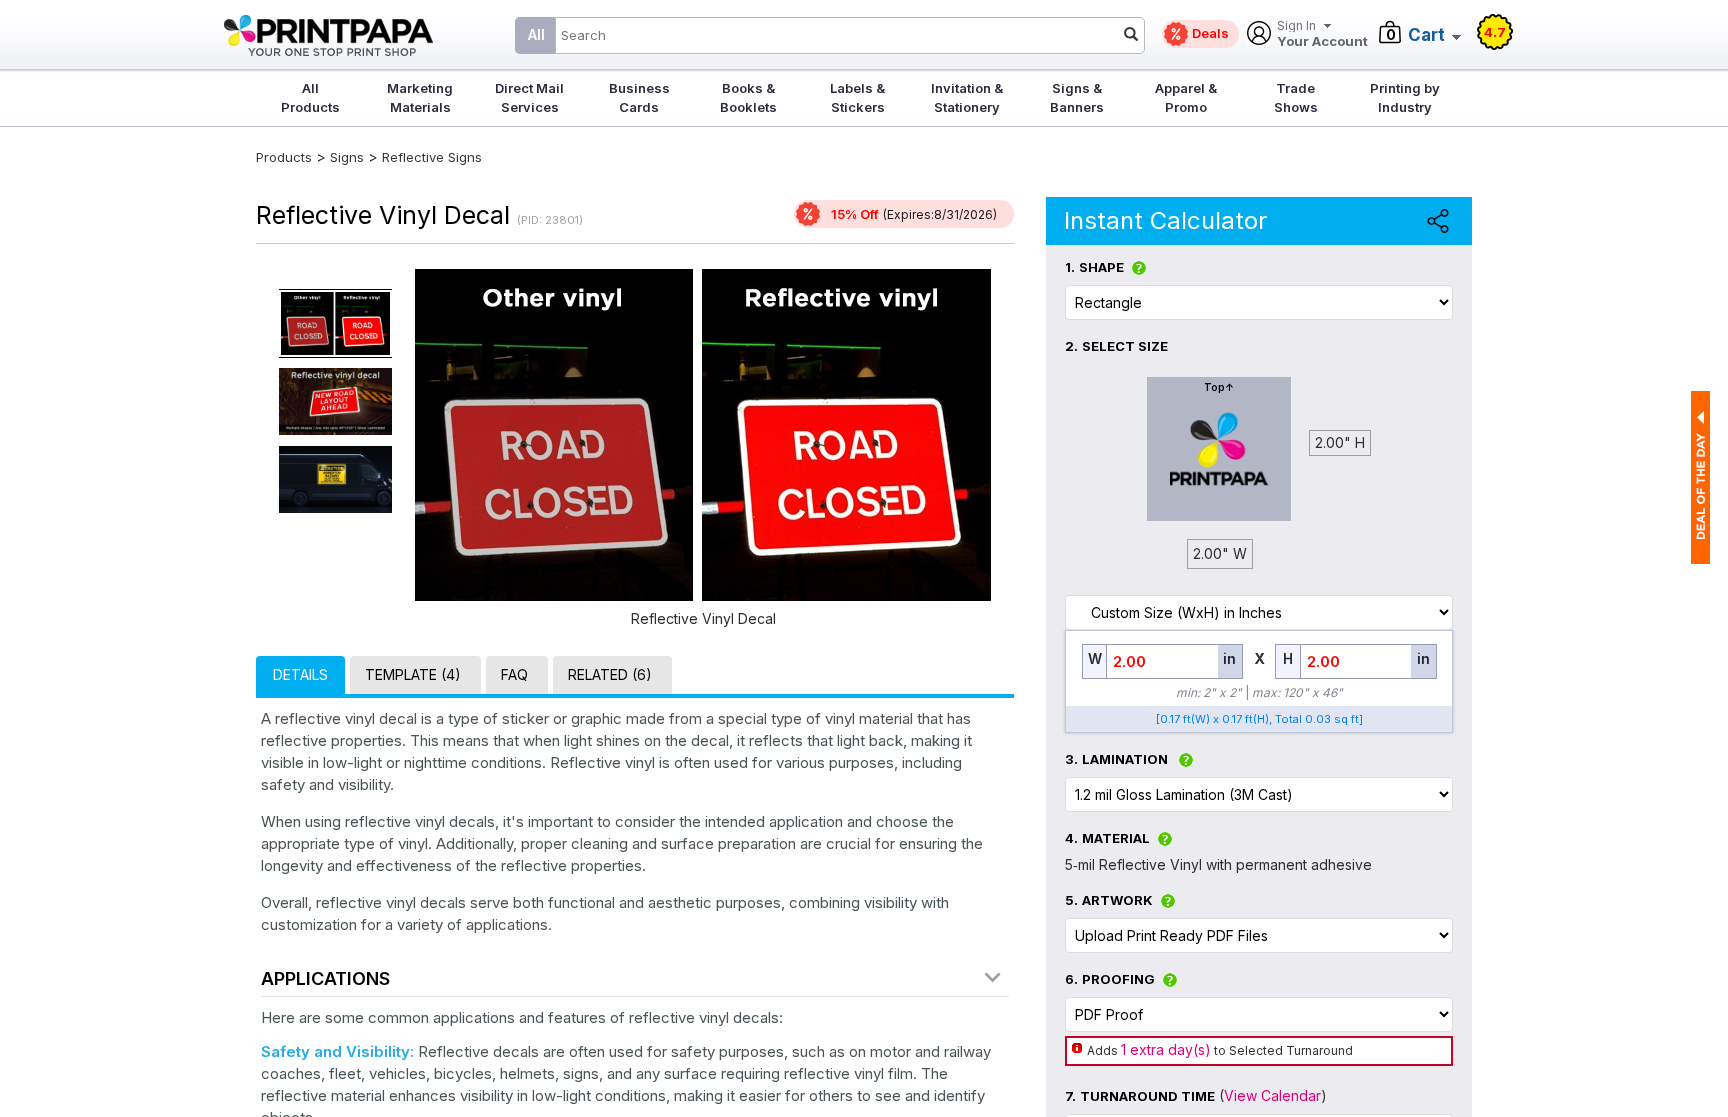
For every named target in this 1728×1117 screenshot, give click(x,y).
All (536, 34)
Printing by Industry (1405, 97)
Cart (1426, 35)
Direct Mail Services (529, 97)
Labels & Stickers (857, 97)
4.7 (1495, 32)
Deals (1210, 33)
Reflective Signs (432, 157)
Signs (347, 157)
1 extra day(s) (1166, 1049)
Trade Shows (1296, 97)
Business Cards (639, 97)
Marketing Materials (420, 97)
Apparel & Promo (1186, 97)
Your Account (1322, 34)
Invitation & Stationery (967, 97)
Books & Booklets (748, 97)
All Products (310, 97)
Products (284, 157)
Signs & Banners (1077, 97)
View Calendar (1272, 1095)
